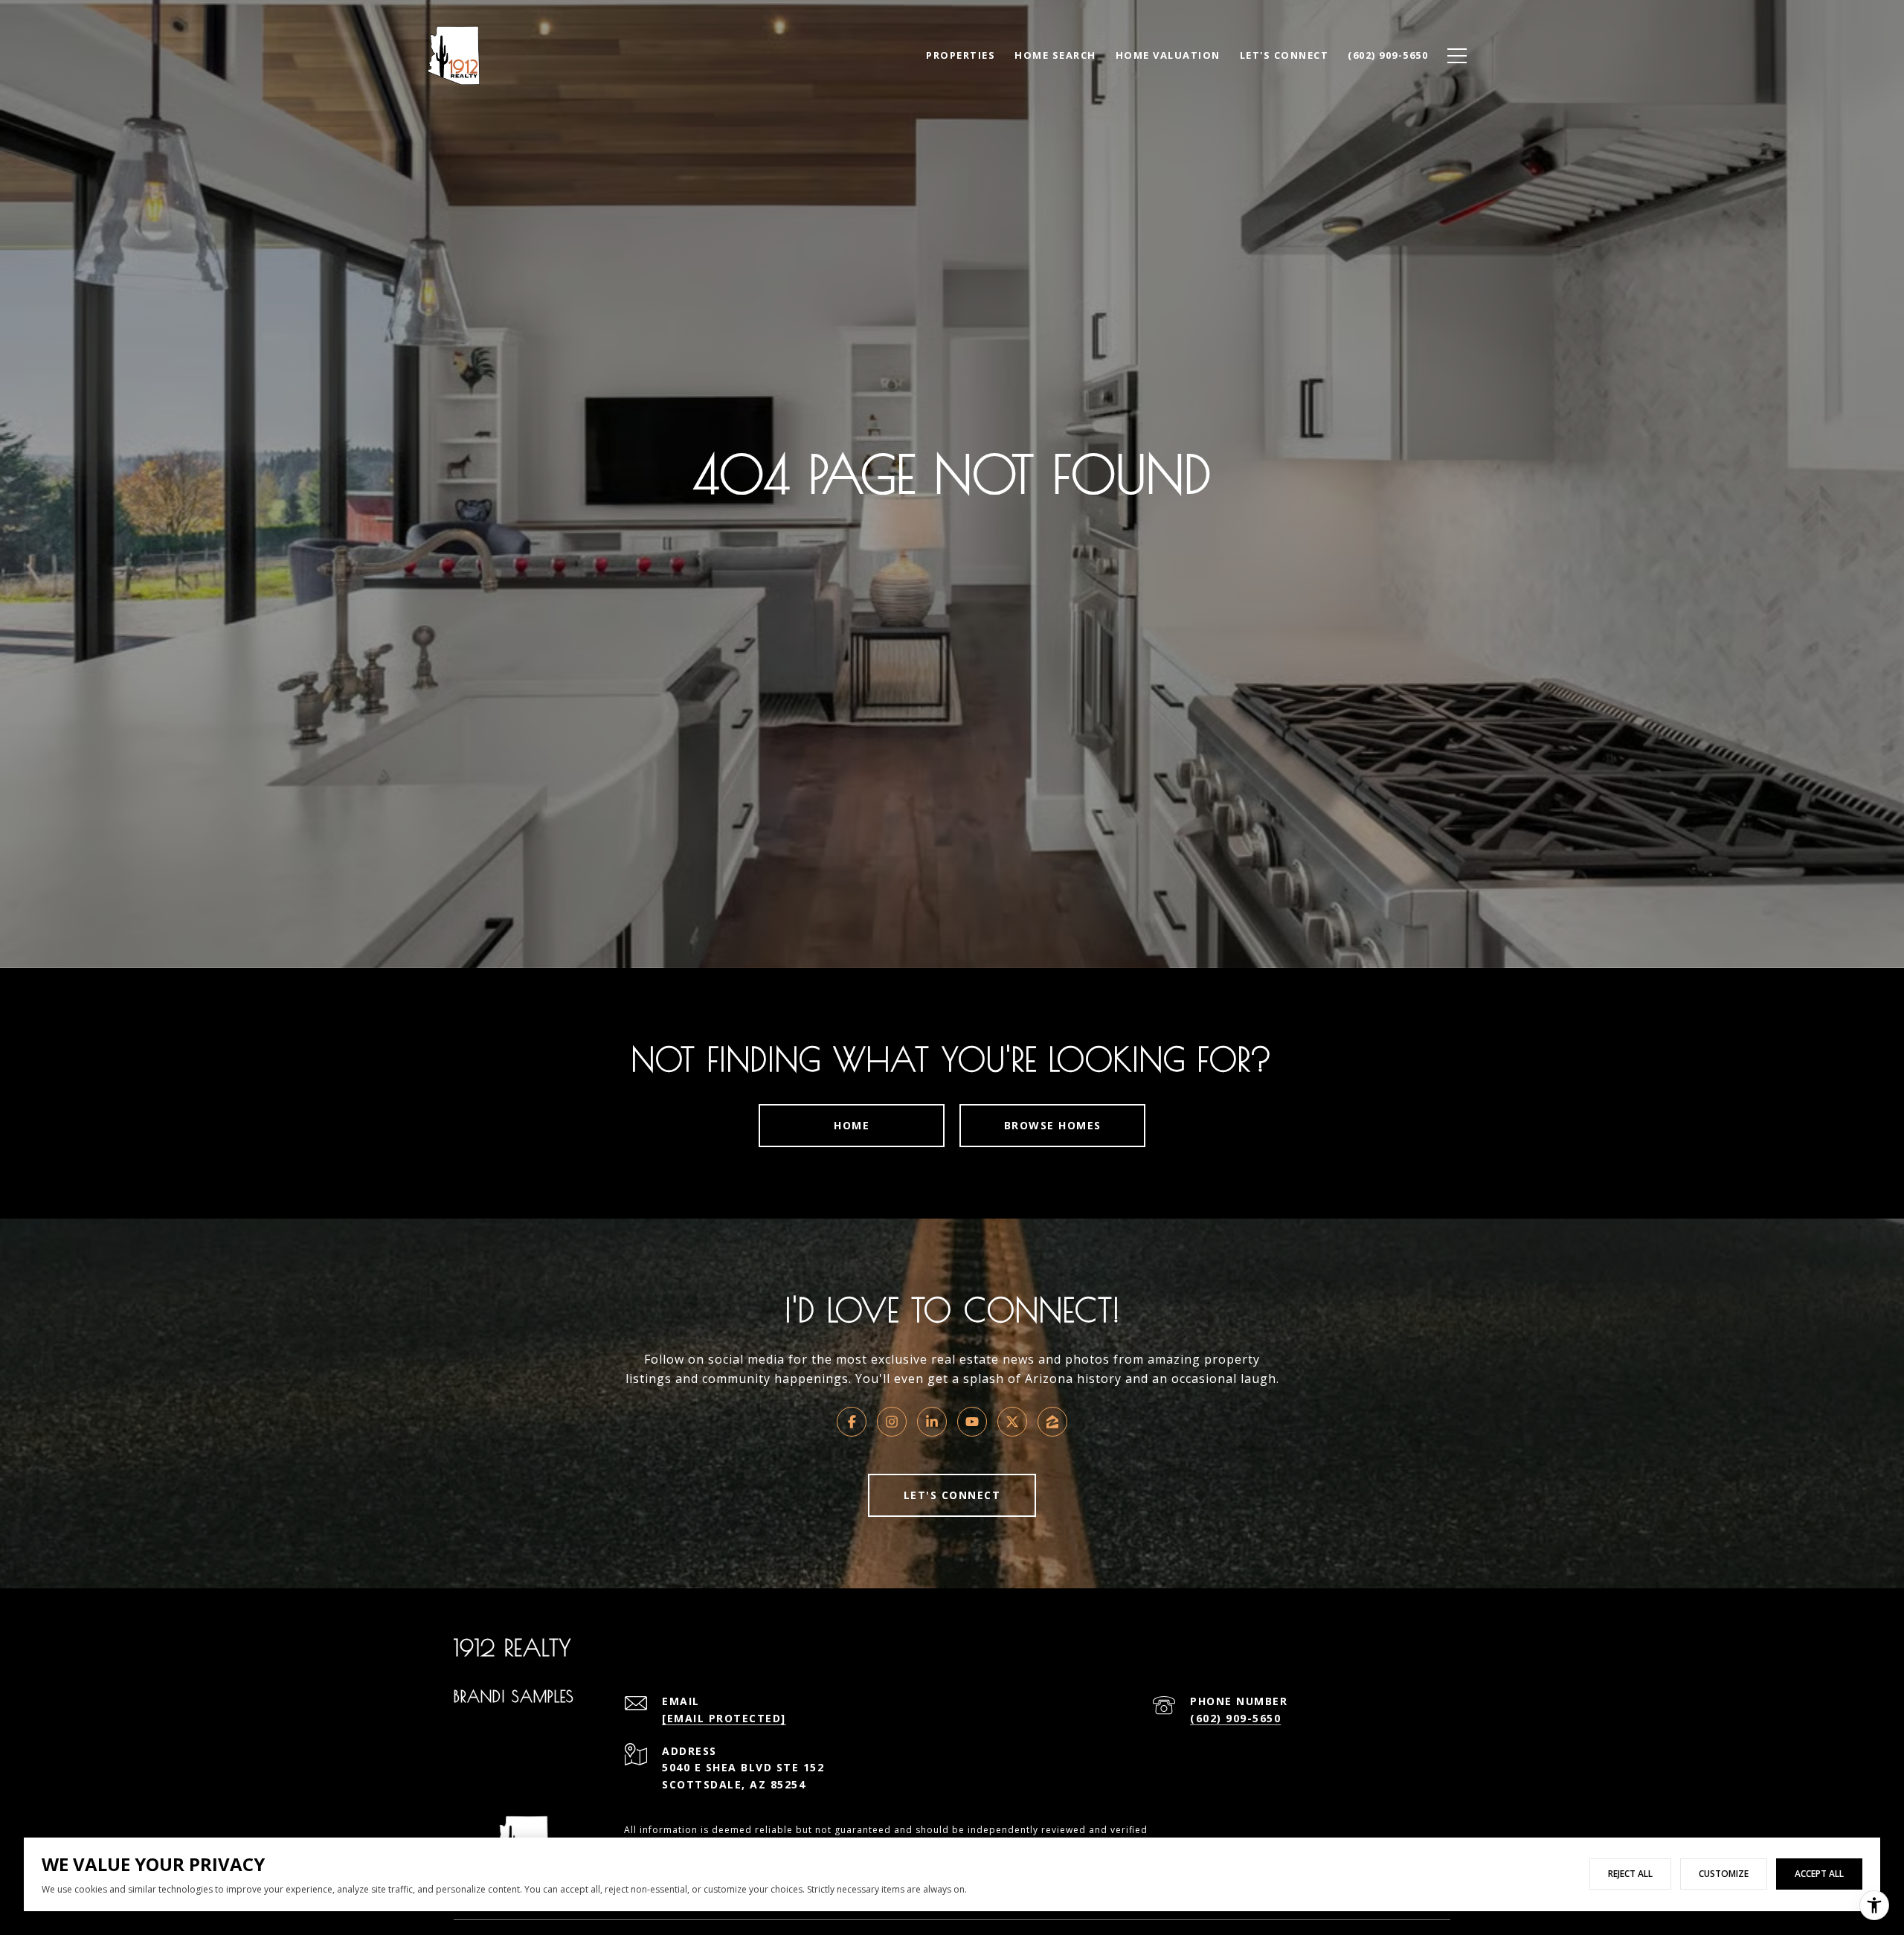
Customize (1724, 1874)
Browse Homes (1053, 1125)
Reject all (1630, 1874)
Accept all (1819, 1874)
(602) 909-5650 (1235, 1718)
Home (852, 1125)
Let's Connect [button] (952, 1495)
